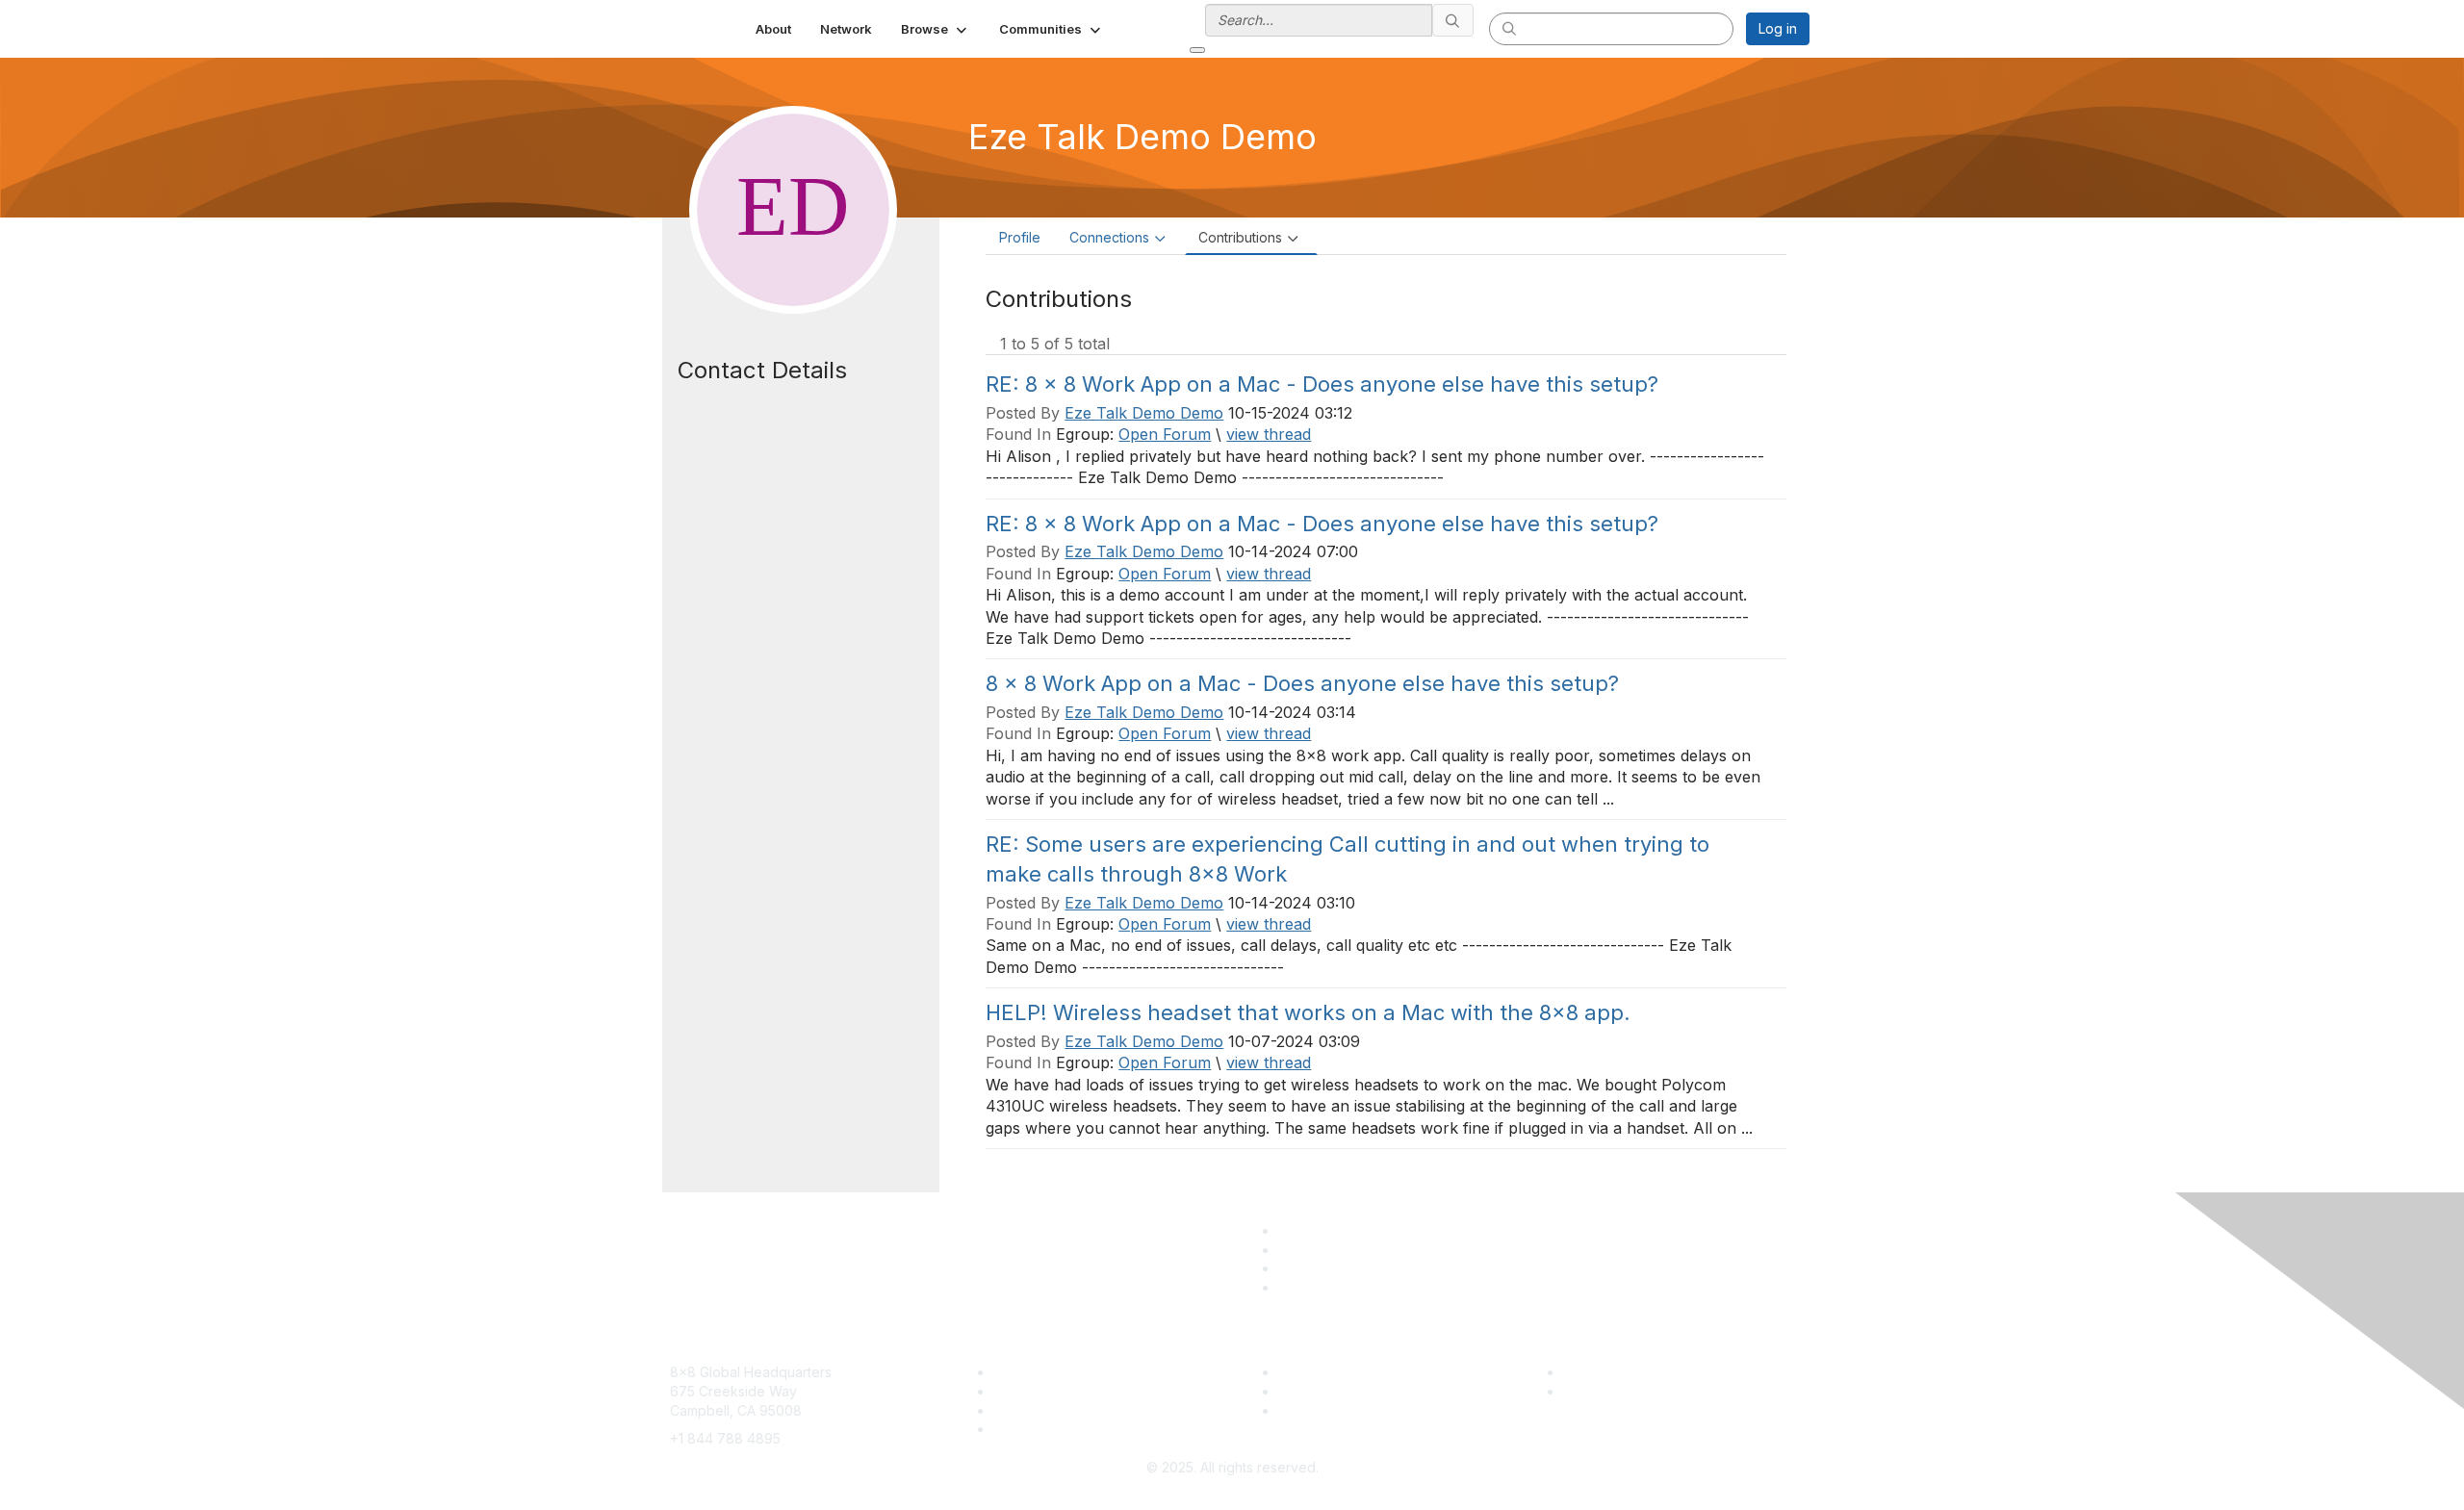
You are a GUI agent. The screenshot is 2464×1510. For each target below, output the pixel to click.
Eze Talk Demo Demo (1144, 413)
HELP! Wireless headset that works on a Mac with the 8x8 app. (1308, 1012)
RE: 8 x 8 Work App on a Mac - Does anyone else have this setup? (1322, 384)
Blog (1008, 1410)
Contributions (1240, 237)
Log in (1778, 28)
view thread (1269, 434)
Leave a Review (1329, 1410)
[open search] (1197, 50)
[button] (936, 29)
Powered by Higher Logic (1232, 1487)
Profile (1020, 237)
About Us (1592, 1372)
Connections (1109, 237)
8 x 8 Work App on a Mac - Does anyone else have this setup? (1302, 683)
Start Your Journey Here (1355, 1372)
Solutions (1022, 1372)
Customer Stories (1333, 1391)
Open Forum (1165, 434)
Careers (1019, 1429)
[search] (1453, 20)
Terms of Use (1606, 1391)
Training (1019, 1391)
